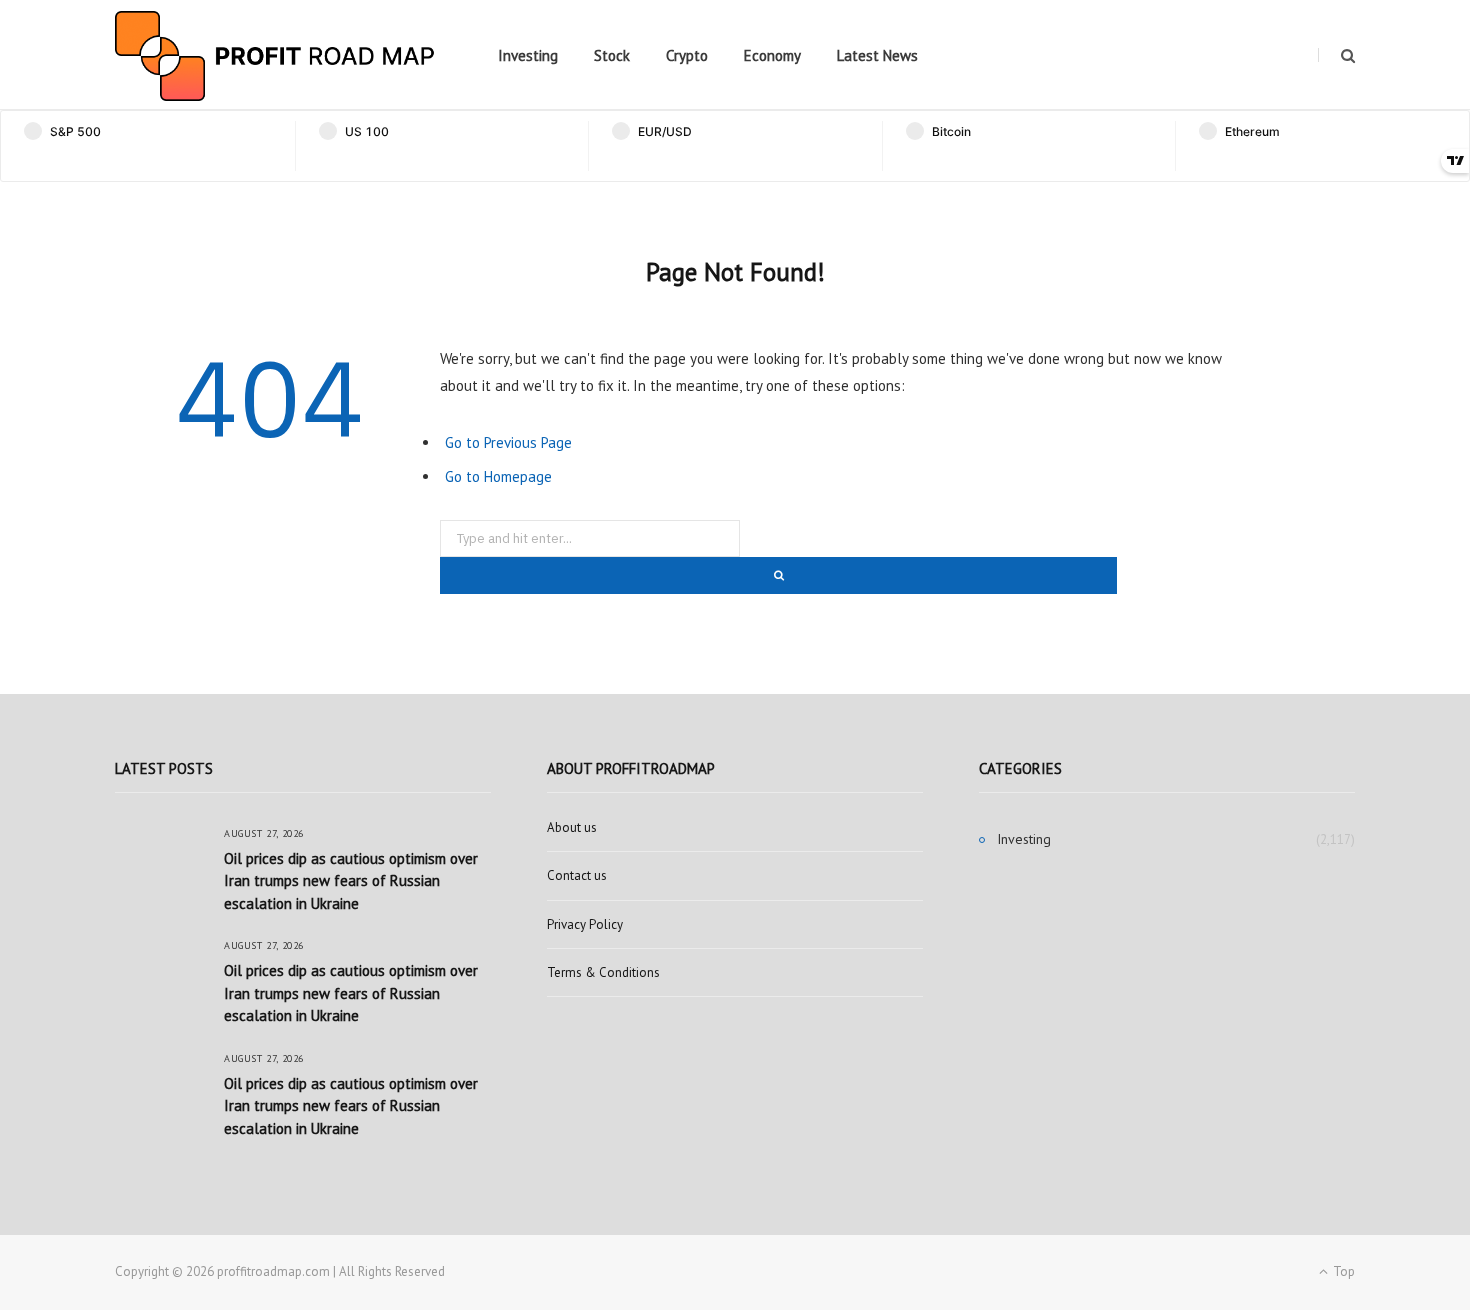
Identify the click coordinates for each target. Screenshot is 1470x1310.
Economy (772, 55)
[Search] (1336, 55)
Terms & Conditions (603, 972)
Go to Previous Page (508, 442)
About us (572, 827)
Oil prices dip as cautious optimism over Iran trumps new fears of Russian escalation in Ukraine (351, 881)
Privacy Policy (585, 924)
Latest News (877, 55)
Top (1342, 1271)
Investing (528, 55)
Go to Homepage (498, 476)
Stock (612, 55)
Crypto (687, 55)
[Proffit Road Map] (275, 56)
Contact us (577, 875)
